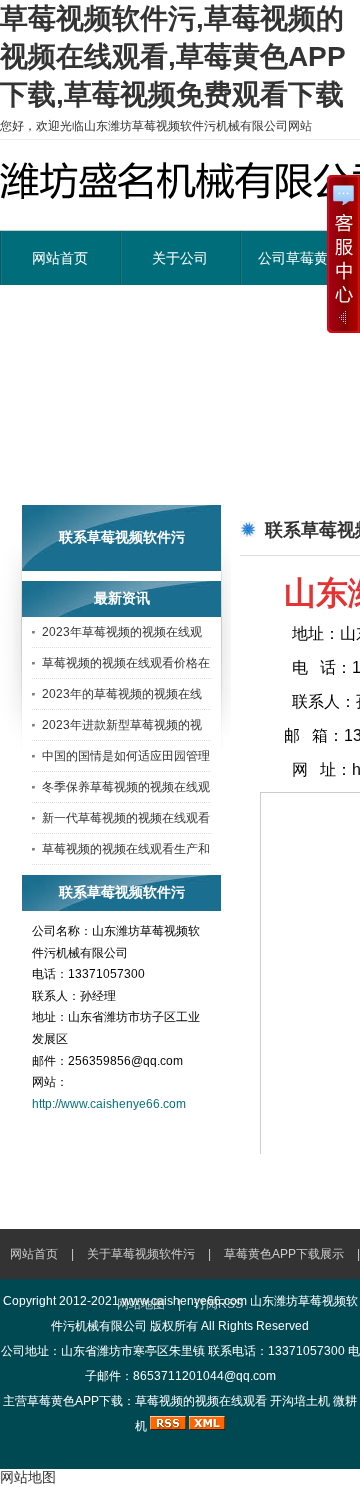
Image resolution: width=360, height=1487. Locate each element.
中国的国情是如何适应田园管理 (126, 756)
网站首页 (60, 258)
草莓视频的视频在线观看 (201, 1401)
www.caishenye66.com (184, 1301)
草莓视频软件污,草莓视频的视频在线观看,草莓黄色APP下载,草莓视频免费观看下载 (173, 56)
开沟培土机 (300, 1401)
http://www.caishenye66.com (109, 1104)
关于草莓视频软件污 (141, 1254)
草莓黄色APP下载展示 (284, 1254)
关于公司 (180, 258)
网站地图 (28, 1477)
